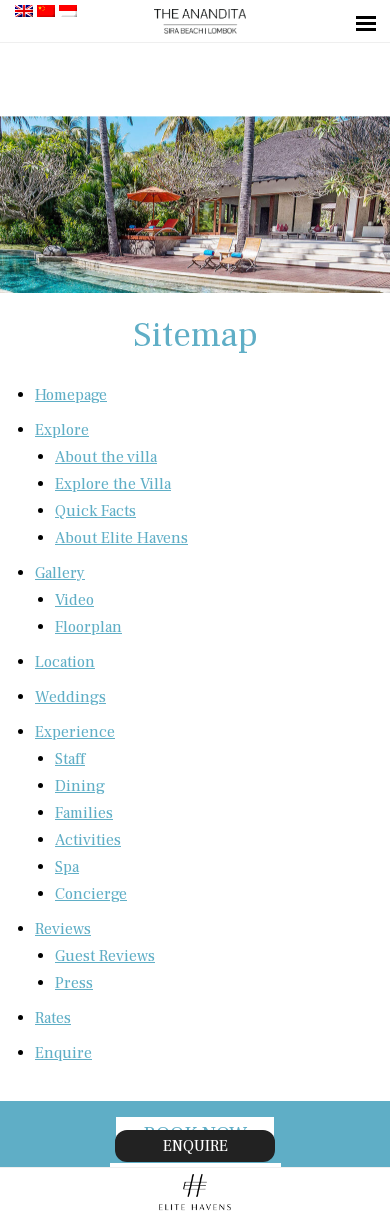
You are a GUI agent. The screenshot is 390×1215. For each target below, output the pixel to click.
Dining (80, 786)
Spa (67, 867)
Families (84, 813)
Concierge (91, 894)
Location (65, 662)
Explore (62, 430)
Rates (53, 1018)
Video (74, 600)
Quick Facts (95, 511)
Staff (70, 759)
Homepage (71, 395)
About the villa (106, 457)
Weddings (70, 697)
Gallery (60, 573)
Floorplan (88, 627)
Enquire (63, 1053)
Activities (88, 840)
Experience (75, 732)
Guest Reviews (105, 956)
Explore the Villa (113, 484)
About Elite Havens (121, 538)
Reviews (63, 929)
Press (74, 983)
